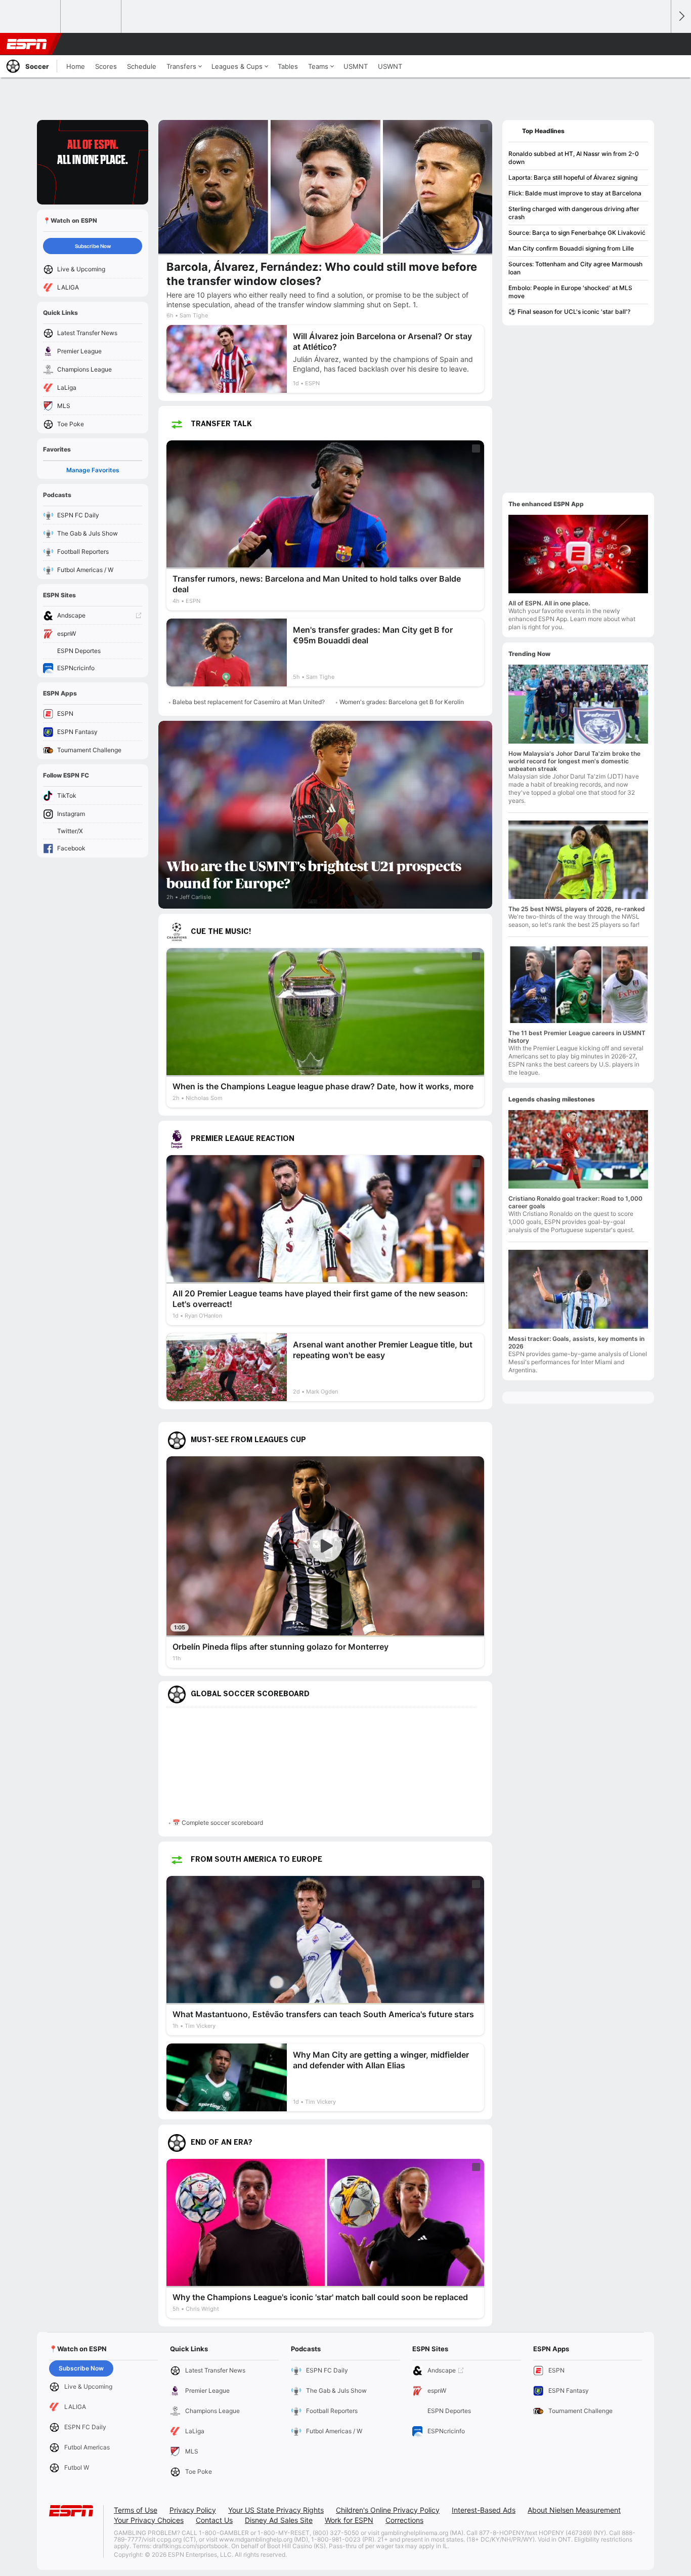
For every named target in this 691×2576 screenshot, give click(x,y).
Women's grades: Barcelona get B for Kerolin (402, 702)
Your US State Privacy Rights (276, 2510)
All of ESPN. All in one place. (549, 603)
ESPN (27, 44)
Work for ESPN (349, 2520)
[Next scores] (681, 16)
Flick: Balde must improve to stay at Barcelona (575, 193)
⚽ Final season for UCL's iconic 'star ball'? (569, 312)
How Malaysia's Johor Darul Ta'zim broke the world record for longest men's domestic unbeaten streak (574, 761)
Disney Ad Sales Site (279, 2520)
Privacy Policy (193, 2510)
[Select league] (31, 17)
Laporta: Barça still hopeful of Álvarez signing (573, 177)
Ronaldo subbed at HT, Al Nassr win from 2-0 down (574, 158)
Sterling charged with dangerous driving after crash (574, 213)
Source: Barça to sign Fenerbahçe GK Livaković (577, 233)
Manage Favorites (93, 470)
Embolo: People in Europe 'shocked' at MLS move (570, 292)
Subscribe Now (93, 246)
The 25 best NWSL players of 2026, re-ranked (577, 909)
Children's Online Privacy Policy (388, 2510)
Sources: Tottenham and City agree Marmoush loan (575, 268)
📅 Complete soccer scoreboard (218, 1823)
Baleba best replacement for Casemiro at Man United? (249, 702)
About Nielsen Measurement (574, 2510)
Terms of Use (136, 2510)
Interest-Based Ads (484, 2510)
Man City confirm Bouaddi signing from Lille (571, 248)
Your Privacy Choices (149, 2520)
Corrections (404, 2520)
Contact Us (214, 2520)
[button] (659, 44)
